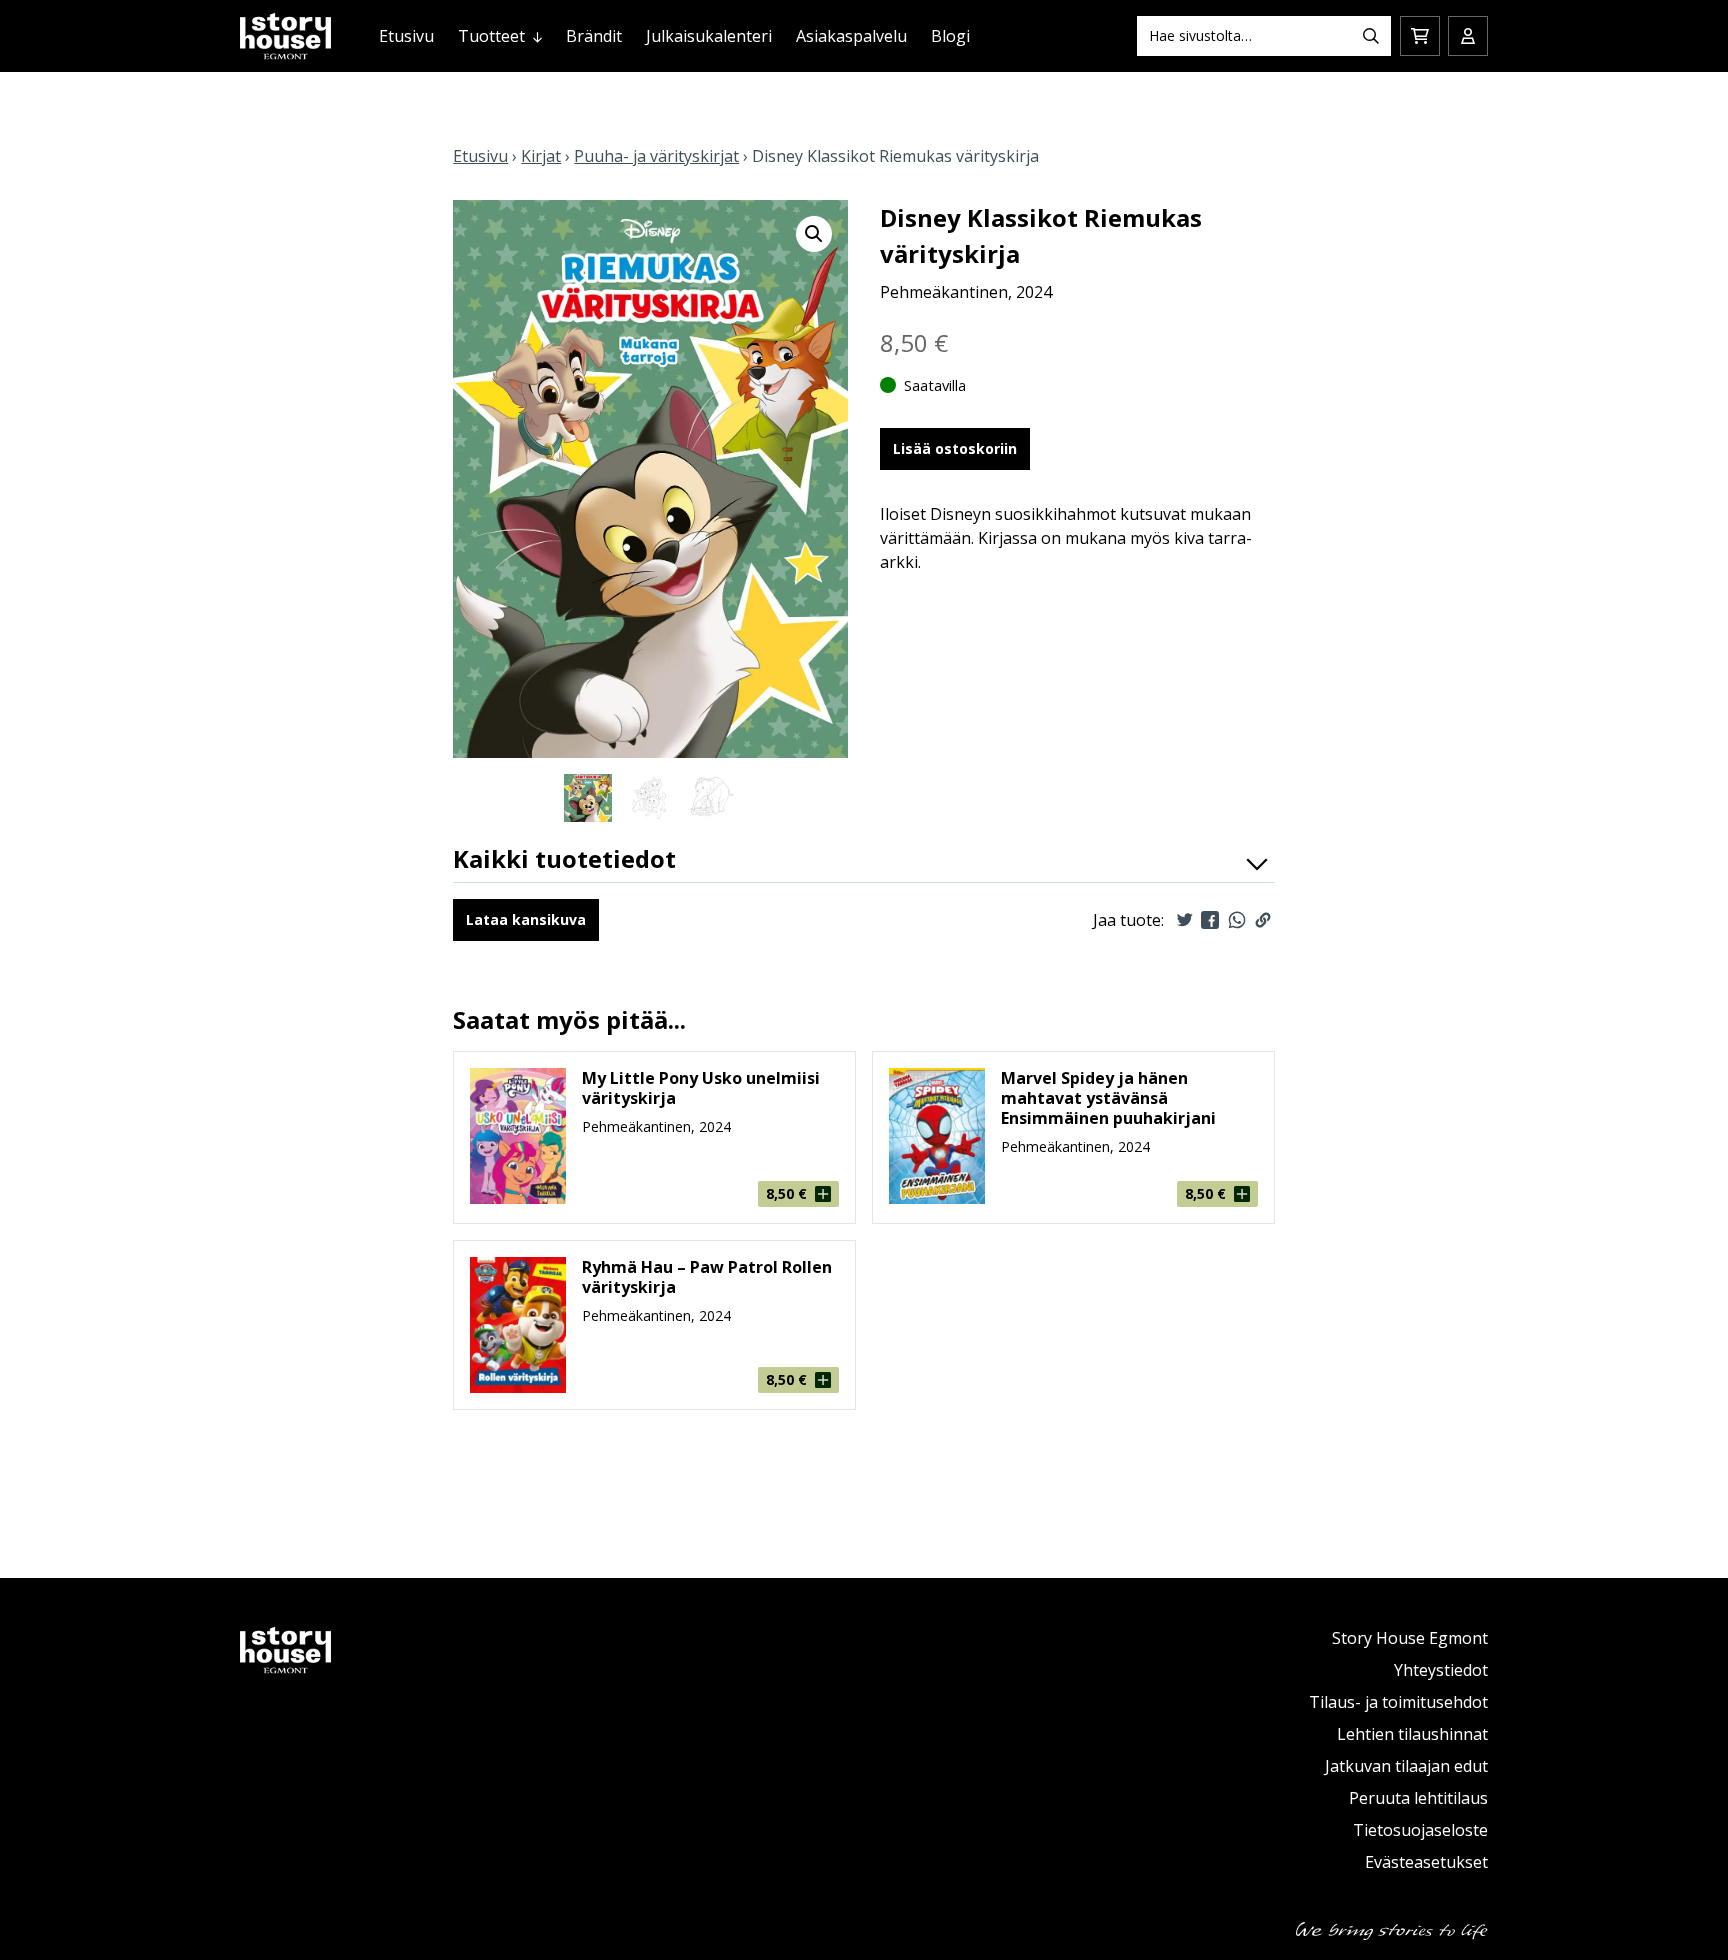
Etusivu (406, 36)
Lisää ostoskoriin (955, 448)
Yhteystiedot (1441, 1670)
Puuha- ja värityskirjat (656, 156)
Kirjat (541, 156)
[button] (814, 234)
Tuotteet (491, 36)
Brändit (594, 36)
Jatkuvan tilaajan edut (1406, 1766)
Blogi (950, 36)
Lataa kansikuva (526, 919)
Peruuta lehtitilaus (1418, 1798)
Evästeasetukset (1426, 1862)
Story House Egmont (1410, 1638)
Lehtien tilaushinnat (1412, 1734)
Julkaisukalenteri (709, 36)
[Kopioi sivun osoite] (1263, 920)
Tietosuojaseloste (1420, 1830)
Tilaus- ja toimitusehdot (1398, 1702)
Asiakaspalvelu (851, 36)
